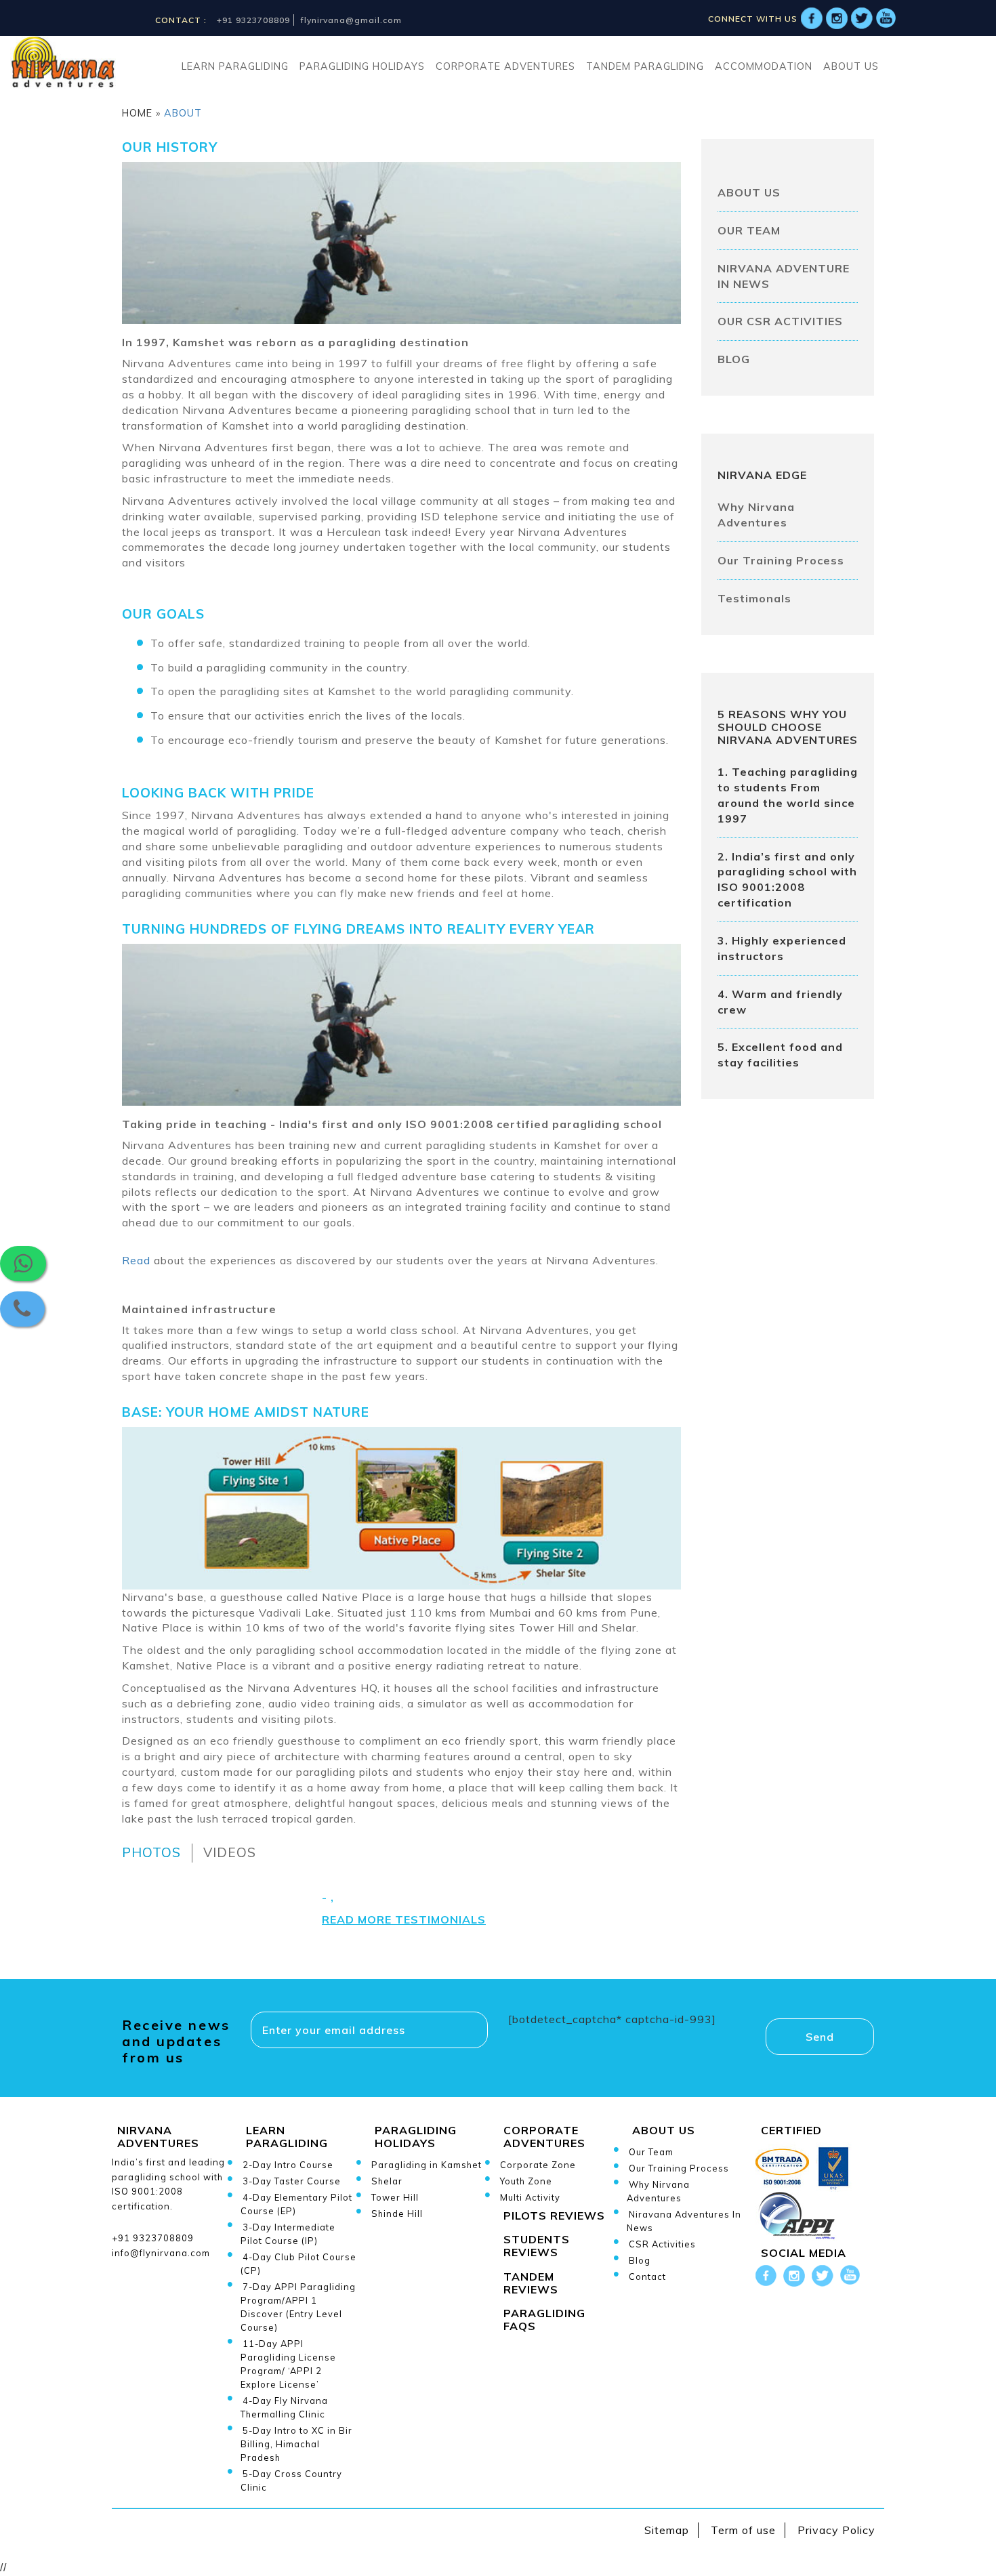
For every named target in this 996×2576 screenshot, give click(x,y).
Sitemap (667, 2530)
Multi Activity (530, 2197)
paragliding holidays (362, 66)
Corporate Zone (538, 2165)
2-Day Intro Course (288, 2165)
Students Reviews (537, 2246)
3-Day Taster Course (292, 2181)
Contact (647, 2277)
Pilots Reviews (554, 2216)
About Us (851, 66)
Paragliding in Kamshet (427, 2165)
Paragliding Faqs (544, 2320)
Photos (151, 1852)
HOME (137, 113)
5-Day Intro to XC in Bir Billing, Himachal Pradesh (296, 2444)
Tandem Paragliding (645, 66)
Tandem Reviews (531, 2283)
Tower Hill (395, 2197)
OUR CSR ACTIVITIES (780, 321)
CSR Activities (662, 2244)
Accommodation (764, 66)
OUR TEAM (749, 230)
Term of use (743, 2530)
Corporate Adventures (505, 66)
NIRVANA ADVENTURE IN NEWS (784, 276)
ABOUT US (749, 192)
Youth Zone (526, 2181)
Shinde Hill (397, 2214)
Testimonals (754, 598)
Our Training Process (781, 560)
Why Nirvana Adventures (756, 515)
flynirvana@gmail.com (351, 20)
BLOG (734, 359)
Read (136, 1260)
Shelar (387, 2181)
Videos (230, 1852)
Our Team (651, 2152)
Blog (640, 2260)
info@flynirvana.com (161, 2253)
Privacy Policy (836, 2530)
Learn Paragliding (235, 66)
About (181, 113)
